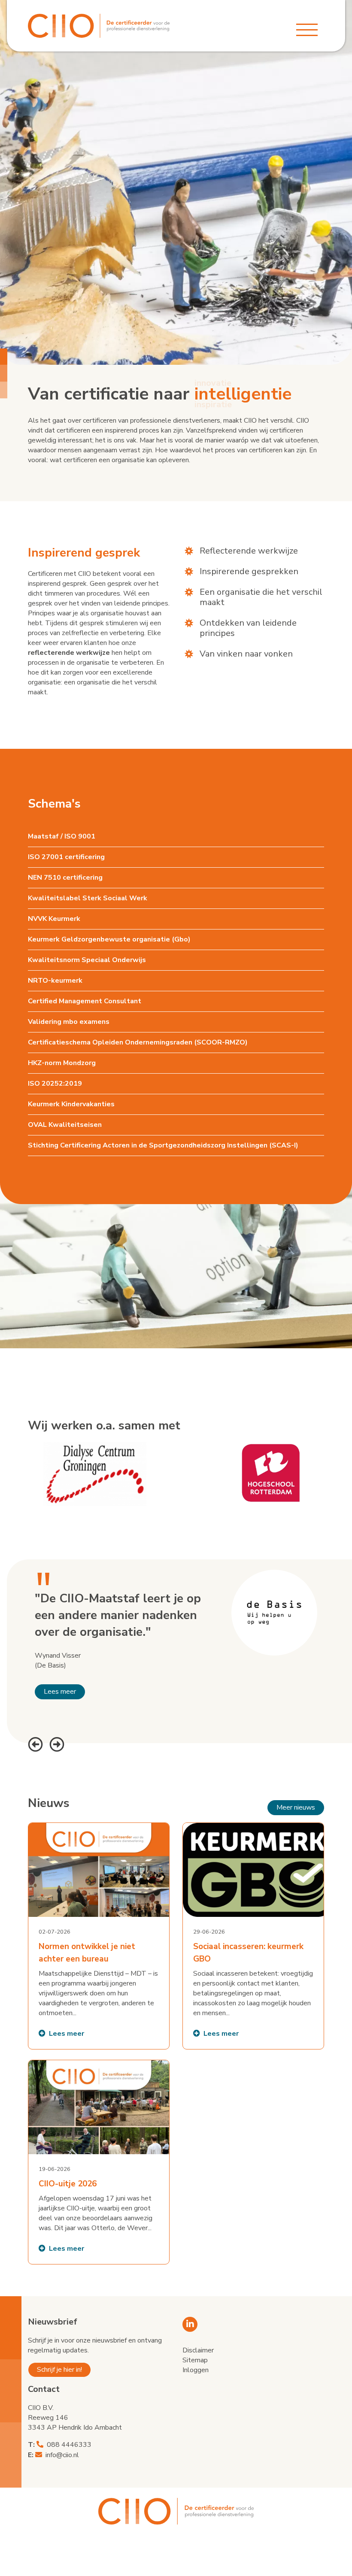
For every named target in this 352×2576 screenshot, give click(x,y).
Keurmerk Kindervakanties (71, 1104)
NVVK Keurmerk (54, 919)
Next (56, 1743)
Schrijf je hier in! (59, 2370)
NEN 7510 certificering (65, 878)
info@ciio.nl (62, 2455)
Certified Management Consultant (85, 1001)
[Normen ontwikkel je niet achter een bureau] (99, 1936)
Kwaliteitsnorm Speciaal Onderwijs (87, 960)
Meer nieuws (296, 1807)
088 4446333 (69, 2445)
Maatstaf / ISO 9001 (62, 836)
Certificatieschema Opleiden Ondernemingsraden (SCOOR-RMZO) (138, 1042)
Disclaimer (198, 2350)
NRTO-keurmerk (55, 981)
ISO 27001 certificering (66, 857)
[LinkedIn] (190, 2324)
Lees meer (60, 1692)
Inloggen (196, 2370)
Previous (34, 1743)
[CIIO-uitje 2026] (99, 2162)
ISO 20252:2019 (55, 1084)
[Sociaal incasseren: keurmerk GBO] (253, 1936)
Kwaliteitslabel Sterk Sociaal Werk (88, 898)
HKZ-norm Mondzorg (62, 1063)
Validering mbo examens (69, 1022)
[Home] (99, 26)
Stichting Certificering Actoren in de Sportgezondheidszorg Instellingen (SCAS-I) (163, 1145)
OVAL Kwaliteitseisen (65, 1125)
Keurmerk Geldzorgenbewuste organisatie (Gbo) (109, 939)
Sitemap (195, 2360)
